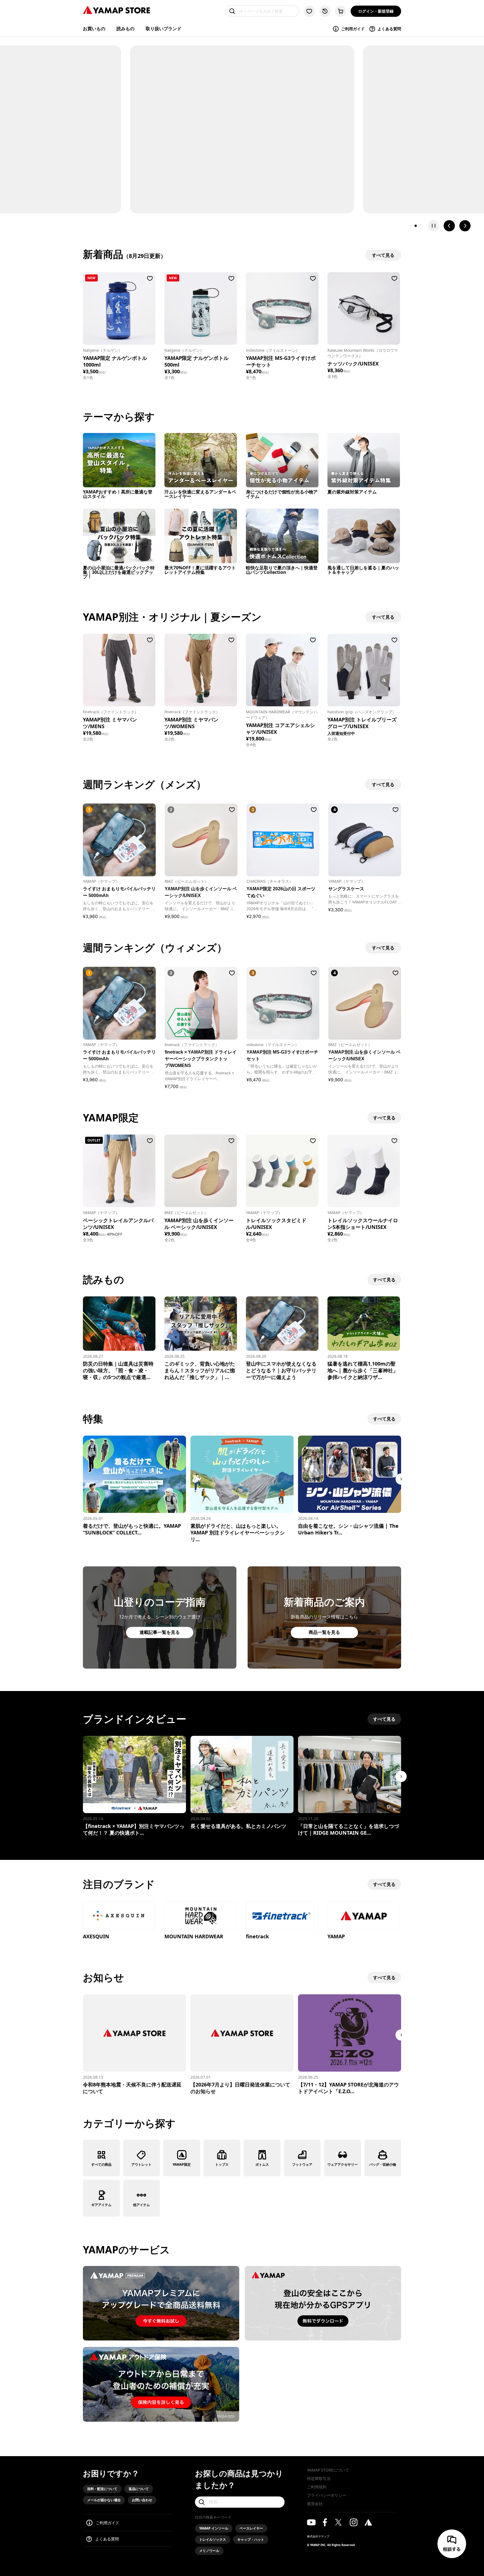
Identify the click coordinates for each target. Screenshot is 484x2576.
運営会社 (315, 2504)
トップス (222, 2164)
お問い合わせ (142, 2500)
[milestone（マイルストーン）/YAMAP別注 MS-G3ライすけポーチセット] (282, 308)
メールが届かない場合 (104, 2500)
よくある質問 (389, 29)
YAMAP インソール (214, 2528)
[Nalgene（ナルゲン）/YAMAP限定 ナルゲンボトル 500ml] (201, 308)
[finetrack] (282, 1916)
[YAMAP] (364, 1916)
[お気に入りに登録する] (150, 278)
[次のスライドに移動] (465, 226)
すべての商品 (101, 2164)
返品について (139, 2489)
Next (401, 1479)
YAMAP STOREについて (328, 2470)
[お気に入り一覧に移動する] (309, 11)
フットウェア (302, 2164)
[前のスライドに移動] (449, 226)
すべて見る (384, 1118)
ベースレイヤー (251, 2528)
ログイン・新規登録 (376, 11)
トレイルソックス (213, 2539)
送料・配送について (102, 2489)
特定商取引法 (319, 2478)
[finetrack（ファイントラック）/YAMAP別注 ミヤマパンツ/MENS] (119, 670)
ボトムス (262, 2164)
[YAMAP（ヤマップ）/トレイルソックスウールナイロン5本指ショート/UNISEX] (364, 1171)
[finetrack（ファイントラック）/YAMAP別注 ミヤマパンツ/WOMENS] (201, 670)
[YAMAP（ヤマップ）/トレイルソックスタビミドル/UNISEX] (282, 1171)
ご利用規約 (317, 2487)
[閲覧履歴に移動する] (325, 11)
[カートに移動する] (341, 11)
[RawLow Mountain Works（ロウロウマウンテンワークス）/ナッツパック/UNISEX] (364, 308)
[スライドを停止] (434, 226)
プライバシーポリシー (327, 2495)
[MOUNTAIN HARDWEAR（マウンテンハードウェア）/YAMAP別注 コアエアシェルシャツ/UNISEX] (282, 670)
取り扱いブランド (164, 29)
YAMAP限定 (182, 2164)
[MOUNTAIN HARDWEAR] (201, 1916)
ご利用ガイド (353, 29)
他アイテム (141, 2205)
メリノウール (209, 2551)
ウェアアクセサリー (343, 2164)
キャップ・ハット (251, 2539)
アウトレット (141, 2164)
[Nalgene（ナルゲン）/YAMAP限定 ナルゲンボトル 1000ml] (119, 308)
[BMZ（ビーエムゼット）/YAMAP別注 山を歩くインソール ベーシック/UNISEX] (201, 1171)
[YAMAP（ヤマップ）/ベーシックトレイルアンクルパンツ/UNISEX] (119, 1171)
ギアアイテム (101, 2205)
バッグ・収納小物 (383, 2164)
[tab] (411, 226)
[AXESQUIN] (119, 1916)
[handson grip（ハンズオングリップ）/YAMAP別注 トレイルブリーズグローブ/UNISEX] (364, 670)
